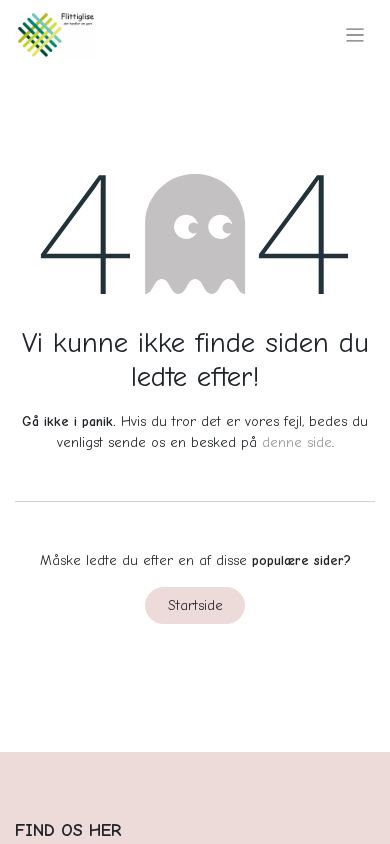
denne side (297, 442)
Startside (195, 605)
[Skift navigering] (355, 35)
